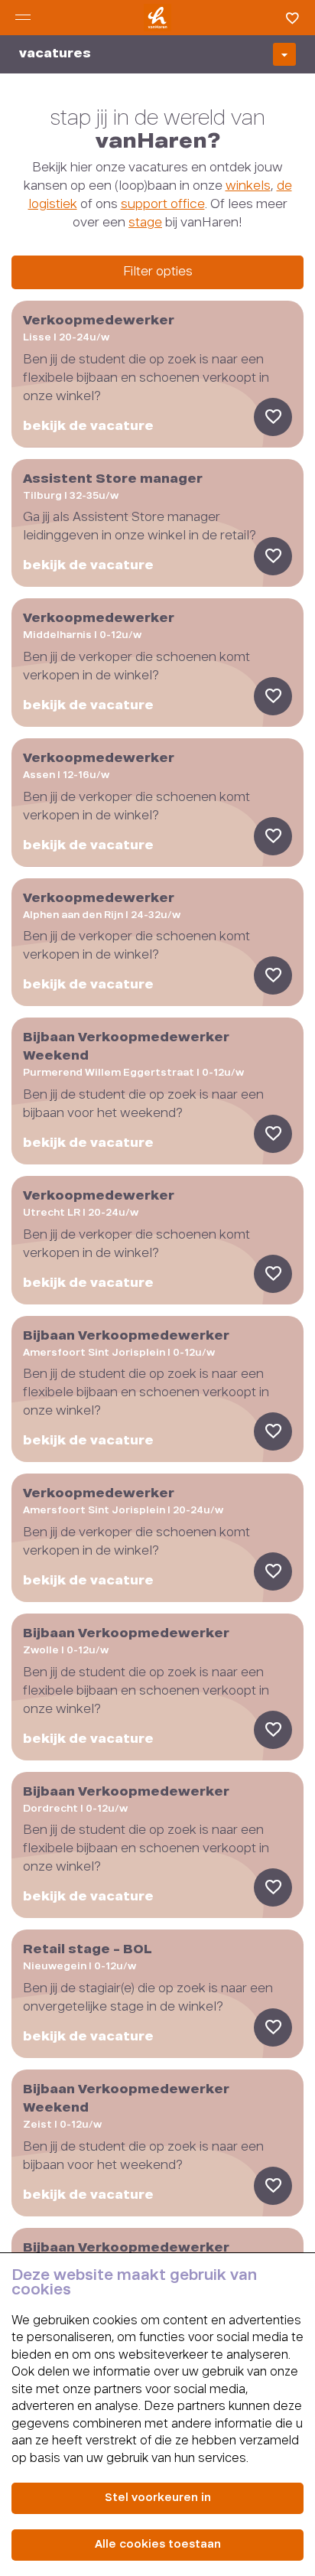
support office (163, 205)
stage (145, 223)
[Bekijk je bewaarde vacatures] (288, 18)
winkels (248, 187)
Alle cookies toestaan (158, 2545)
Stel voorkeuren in (158, 2498)
